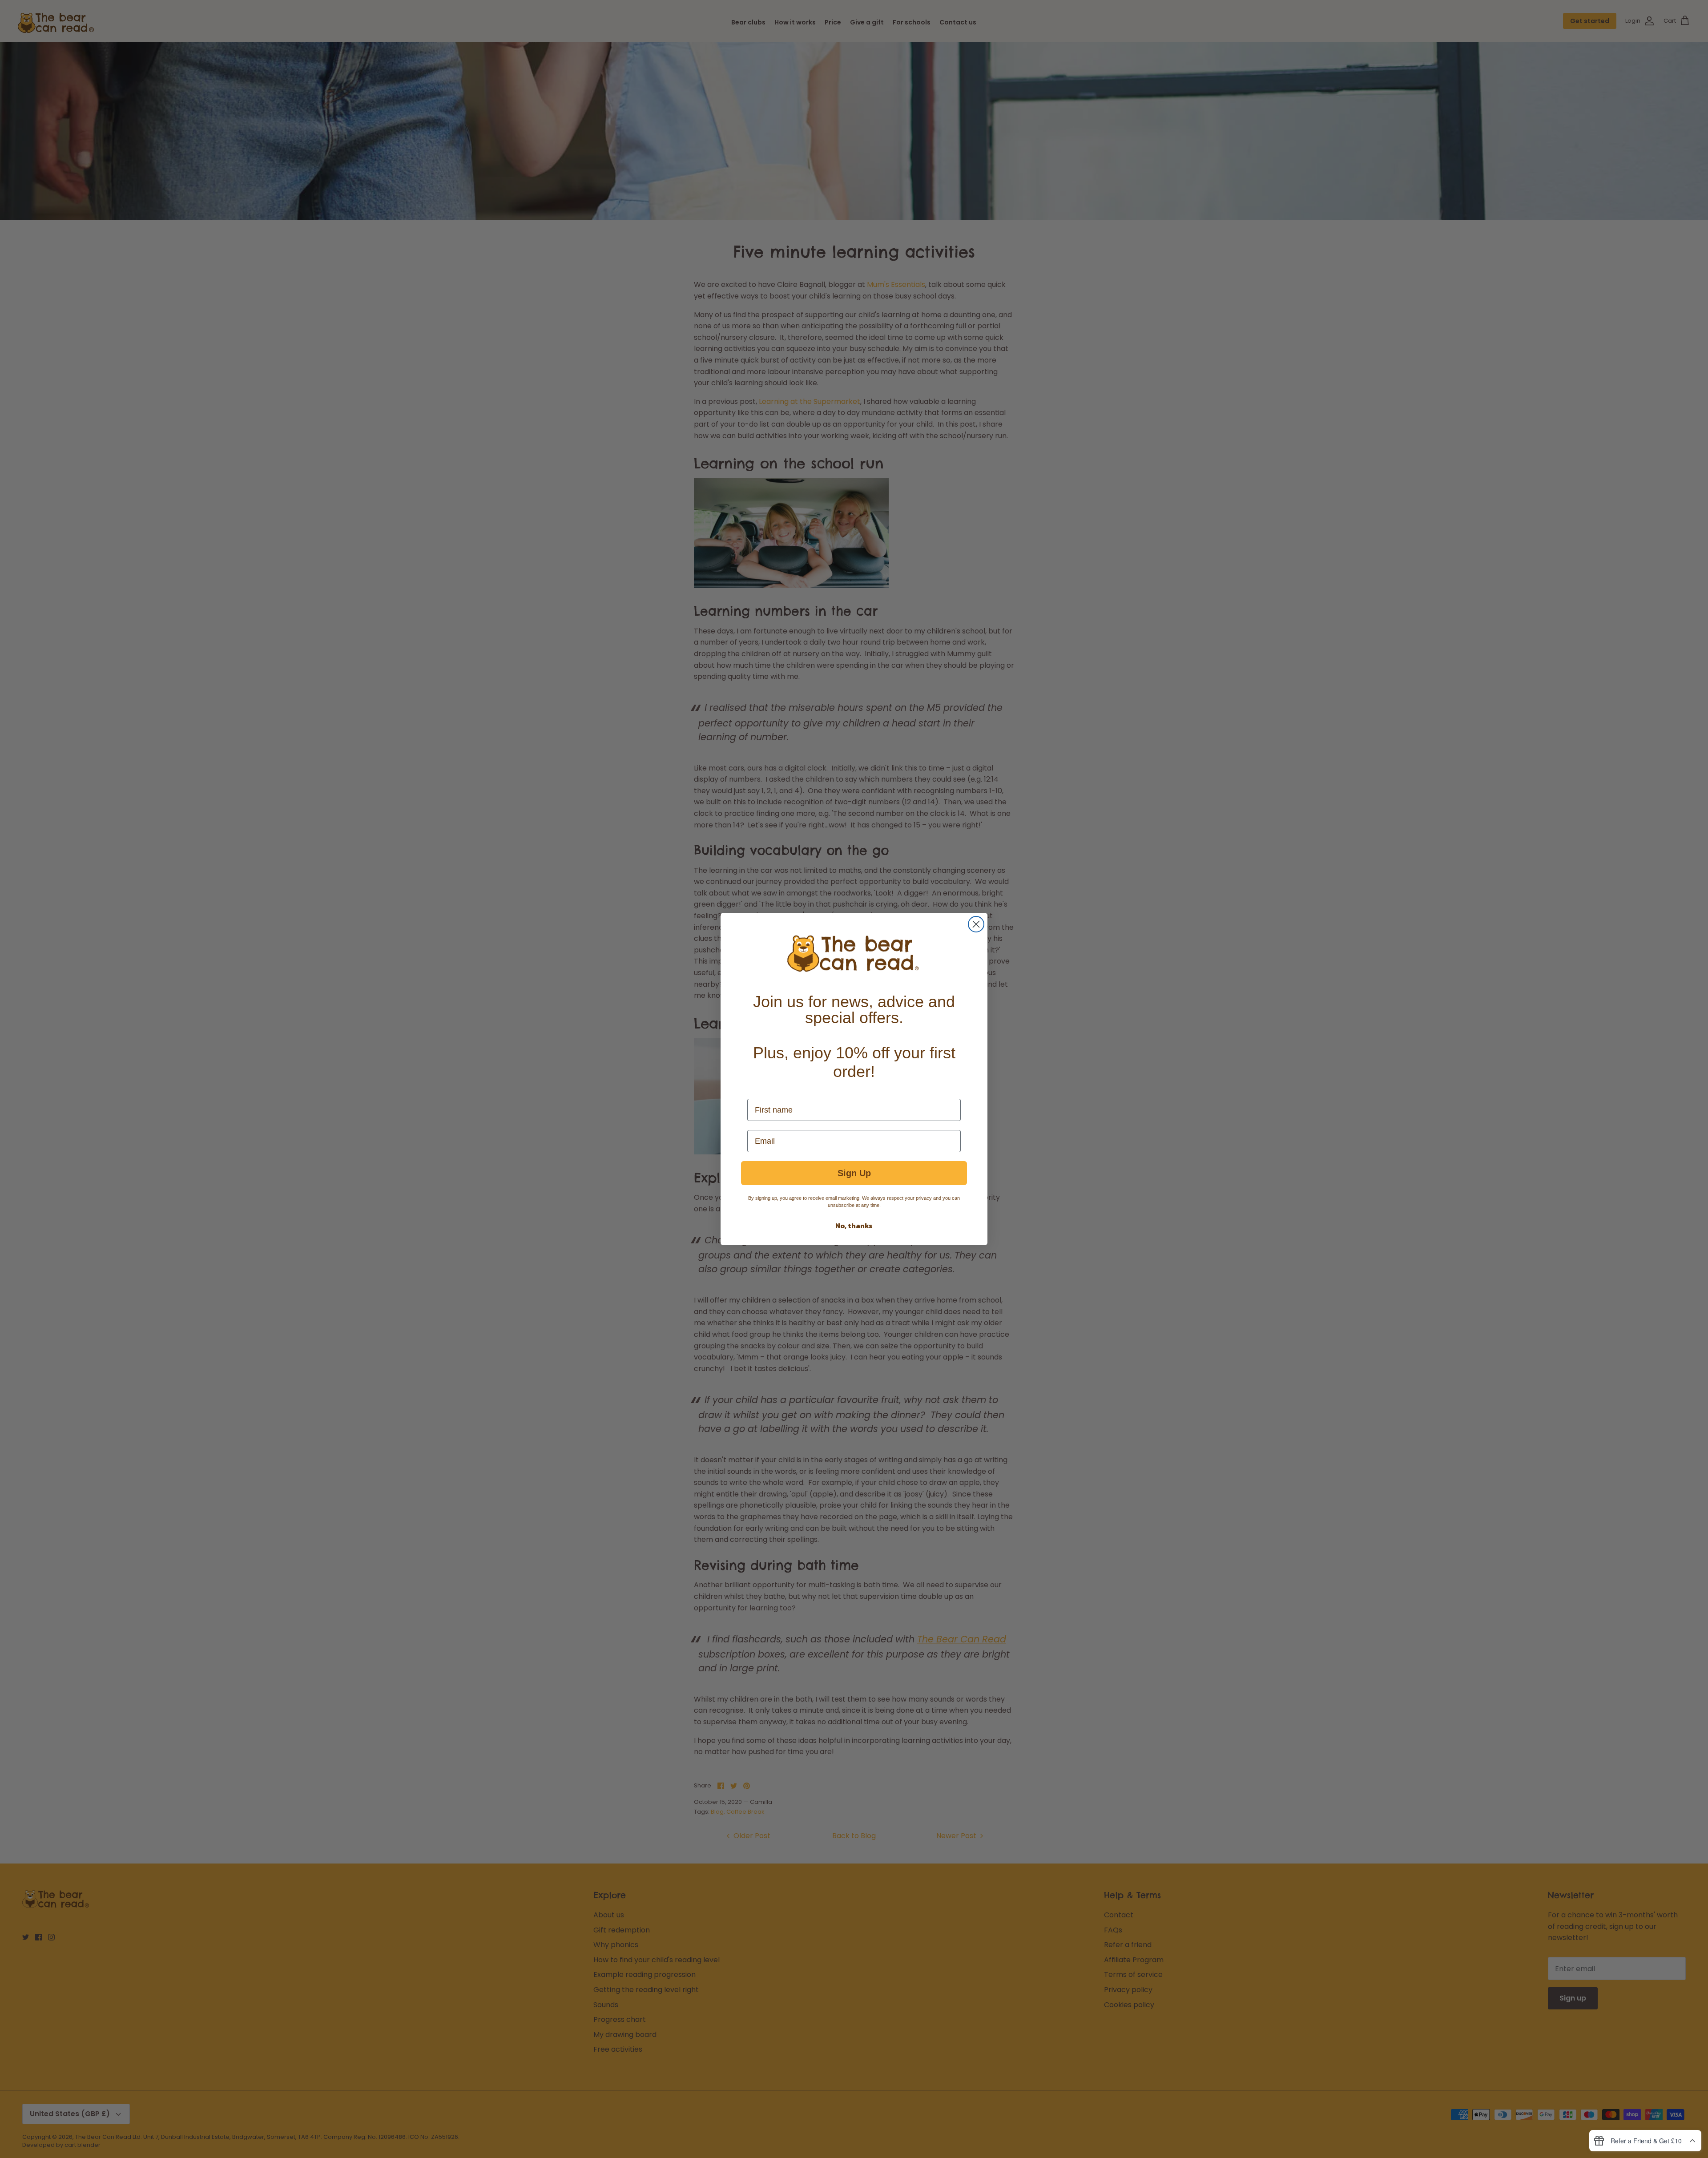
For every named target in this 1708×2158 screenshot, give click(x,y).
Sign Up (854, 1173)
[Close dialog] (976, 924)
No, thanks (854, 1226)
